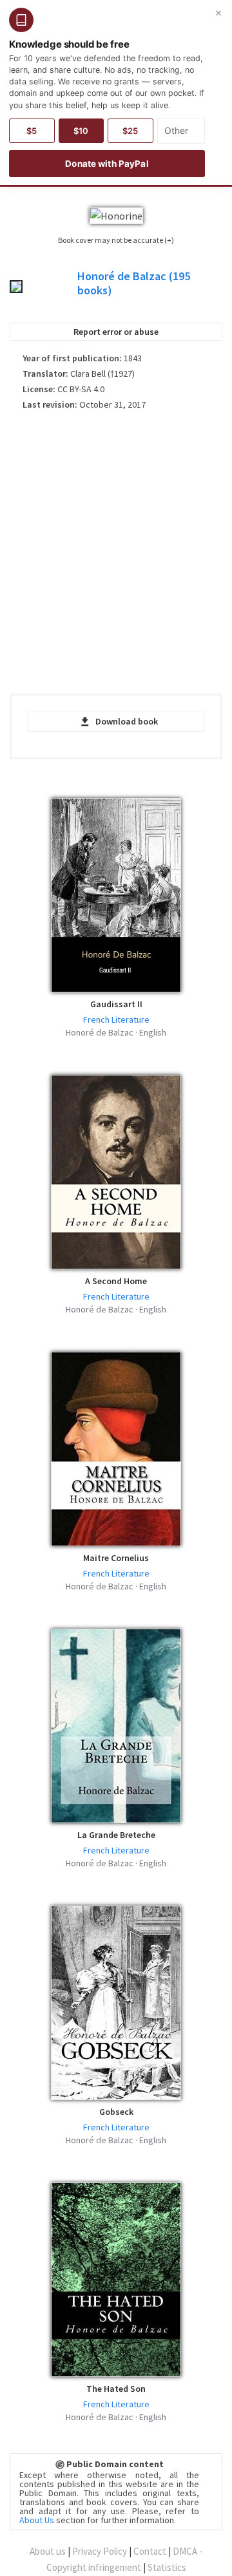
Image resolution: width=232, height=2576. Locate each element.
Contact (150, 2551)
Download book (127, 721)
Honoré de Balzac (134, 283)
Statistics (167, 2567)
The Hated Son (116, 2389)
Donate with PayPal (107, 164)
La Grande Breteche (116, 1835)
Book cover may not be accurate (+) (116, 240)
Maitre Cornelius (116, 1558)
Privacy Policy (100, 2551)
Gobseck (116, 2112)
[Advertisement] (116, 557)
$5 (32, 131)
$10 (81, 131)
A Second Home (116, 1281)
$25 (130, 131)
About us (48, 2551)
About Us (37, 2520)
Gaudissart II (116, 1004)
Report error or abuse (116, 332)
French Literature (116, 1019)
